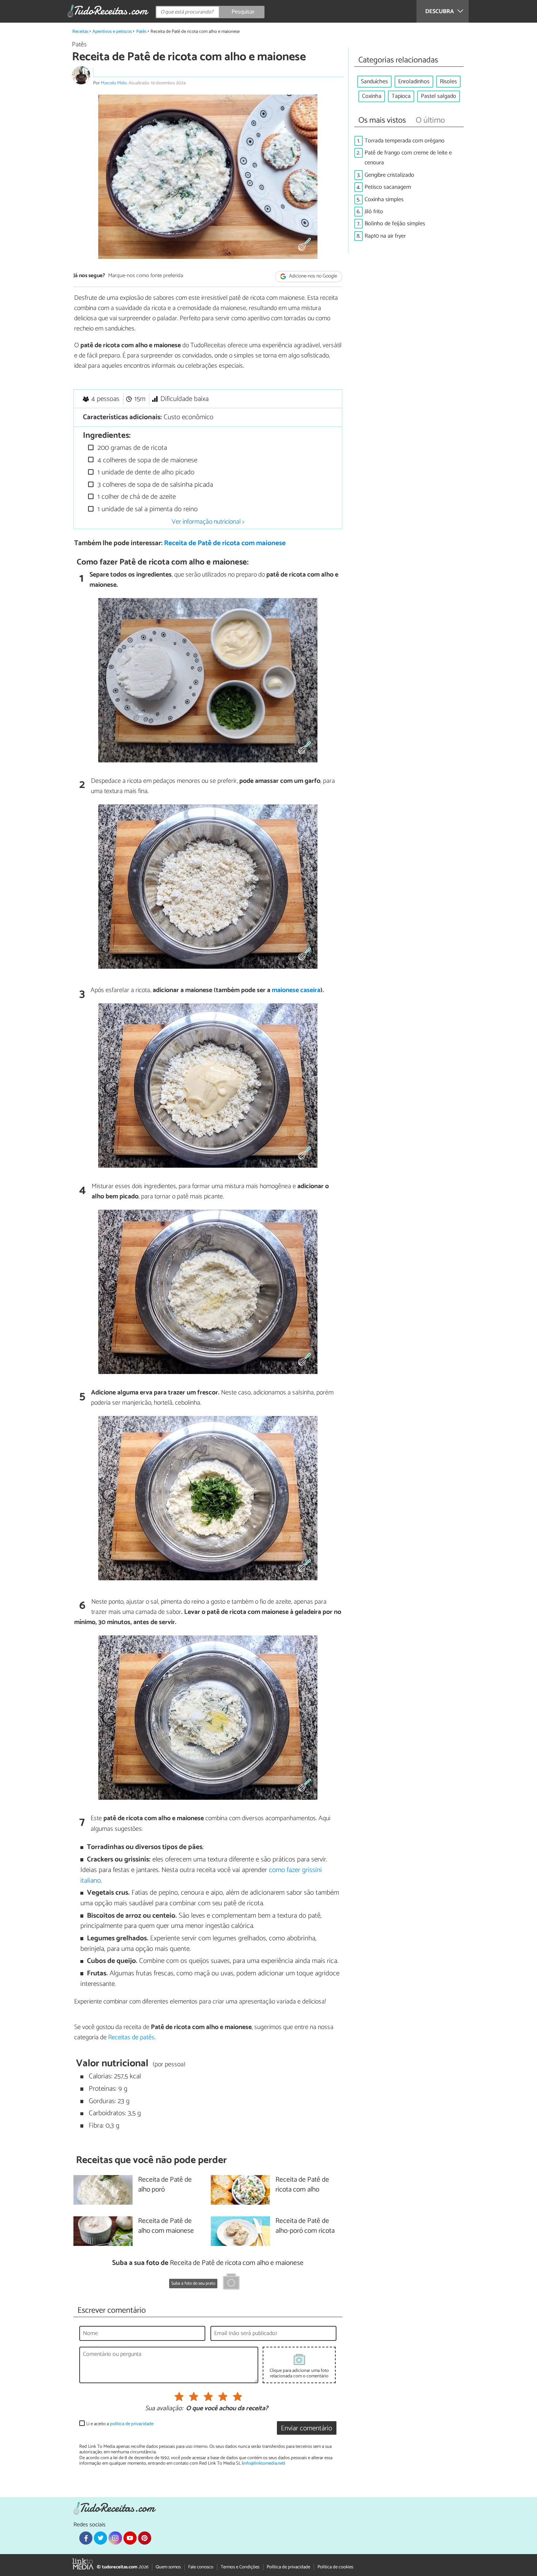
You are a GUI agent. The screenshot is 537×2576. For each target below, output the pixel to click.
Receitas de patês (131, 2037)
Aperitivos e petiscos (112, 32)
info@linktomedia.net (263, 2463)
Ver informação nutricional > (208, 522)
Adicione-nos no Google (313, 276)
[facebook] (86, 2538)
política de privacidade (132, 2424)
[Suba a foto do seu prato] (231, 2283)
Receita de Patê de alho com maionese (166, 2226)
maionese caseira (296, 990)
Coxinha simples (384, 200)
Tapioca (401, 96)
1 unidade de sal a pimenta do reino (147, 509)
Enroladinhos (414, 82)
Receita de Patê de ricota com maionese (225, 543)
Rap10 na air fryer (385, 236)
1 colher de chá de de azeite (136, 497)
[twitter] (100, 2538)
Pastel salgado (439, 96)
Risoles (448, 82)
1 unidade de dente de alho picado (145, 472)
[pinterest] (145, 2538)
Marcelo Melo (114, 83)
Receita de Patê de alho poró (165, 2185)
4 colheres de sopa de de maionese (146, 460)
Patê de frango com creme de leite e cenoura (408, 158)
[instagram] (115, 2538)
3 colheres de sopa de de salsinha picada (154, 485)
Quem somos (168, 2567)
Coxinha (372, 96)
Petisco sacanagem (388, 187)
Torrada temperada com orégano (405, 141)
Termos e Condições (240, 2567)
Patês (141, 32)
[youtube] (130, 2538)
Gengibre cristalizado (389, 175)
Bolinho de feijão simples (395, 224)
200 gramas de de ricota (131, 448)
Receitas (80, 32)
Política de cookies (335, 2567)
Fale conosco (201, 2567)
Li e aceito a (120, 2424)
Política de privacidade (288, 2567)
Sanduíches (374, 82)
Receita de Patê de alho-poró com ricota (305, 2226)
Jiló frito (374, 212)
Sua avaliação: (164, 2409)
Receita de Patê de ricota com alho (302, 2185)
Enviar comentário (306, 2428)
